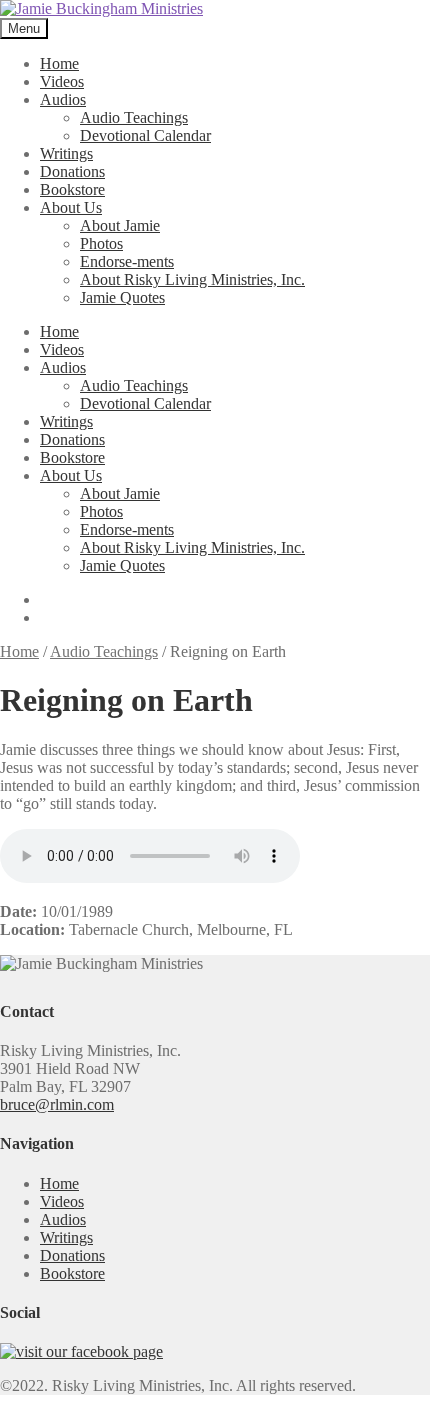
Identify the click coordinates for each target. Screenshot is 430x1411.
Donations (72, 171)
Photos (101, 243)
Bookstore (72, 189)
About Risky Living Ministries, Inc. (192, 279)
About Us (71, 207)
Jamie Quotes (122, 297)
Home (59, 63)
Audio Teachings (134, 117)
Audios (63, 99)
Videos (62, 81)
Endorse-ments (127, 261)
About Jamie (120, 225)
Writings (66, 153)
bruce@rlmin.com (57, 1104)
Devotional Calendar (145, 135)
